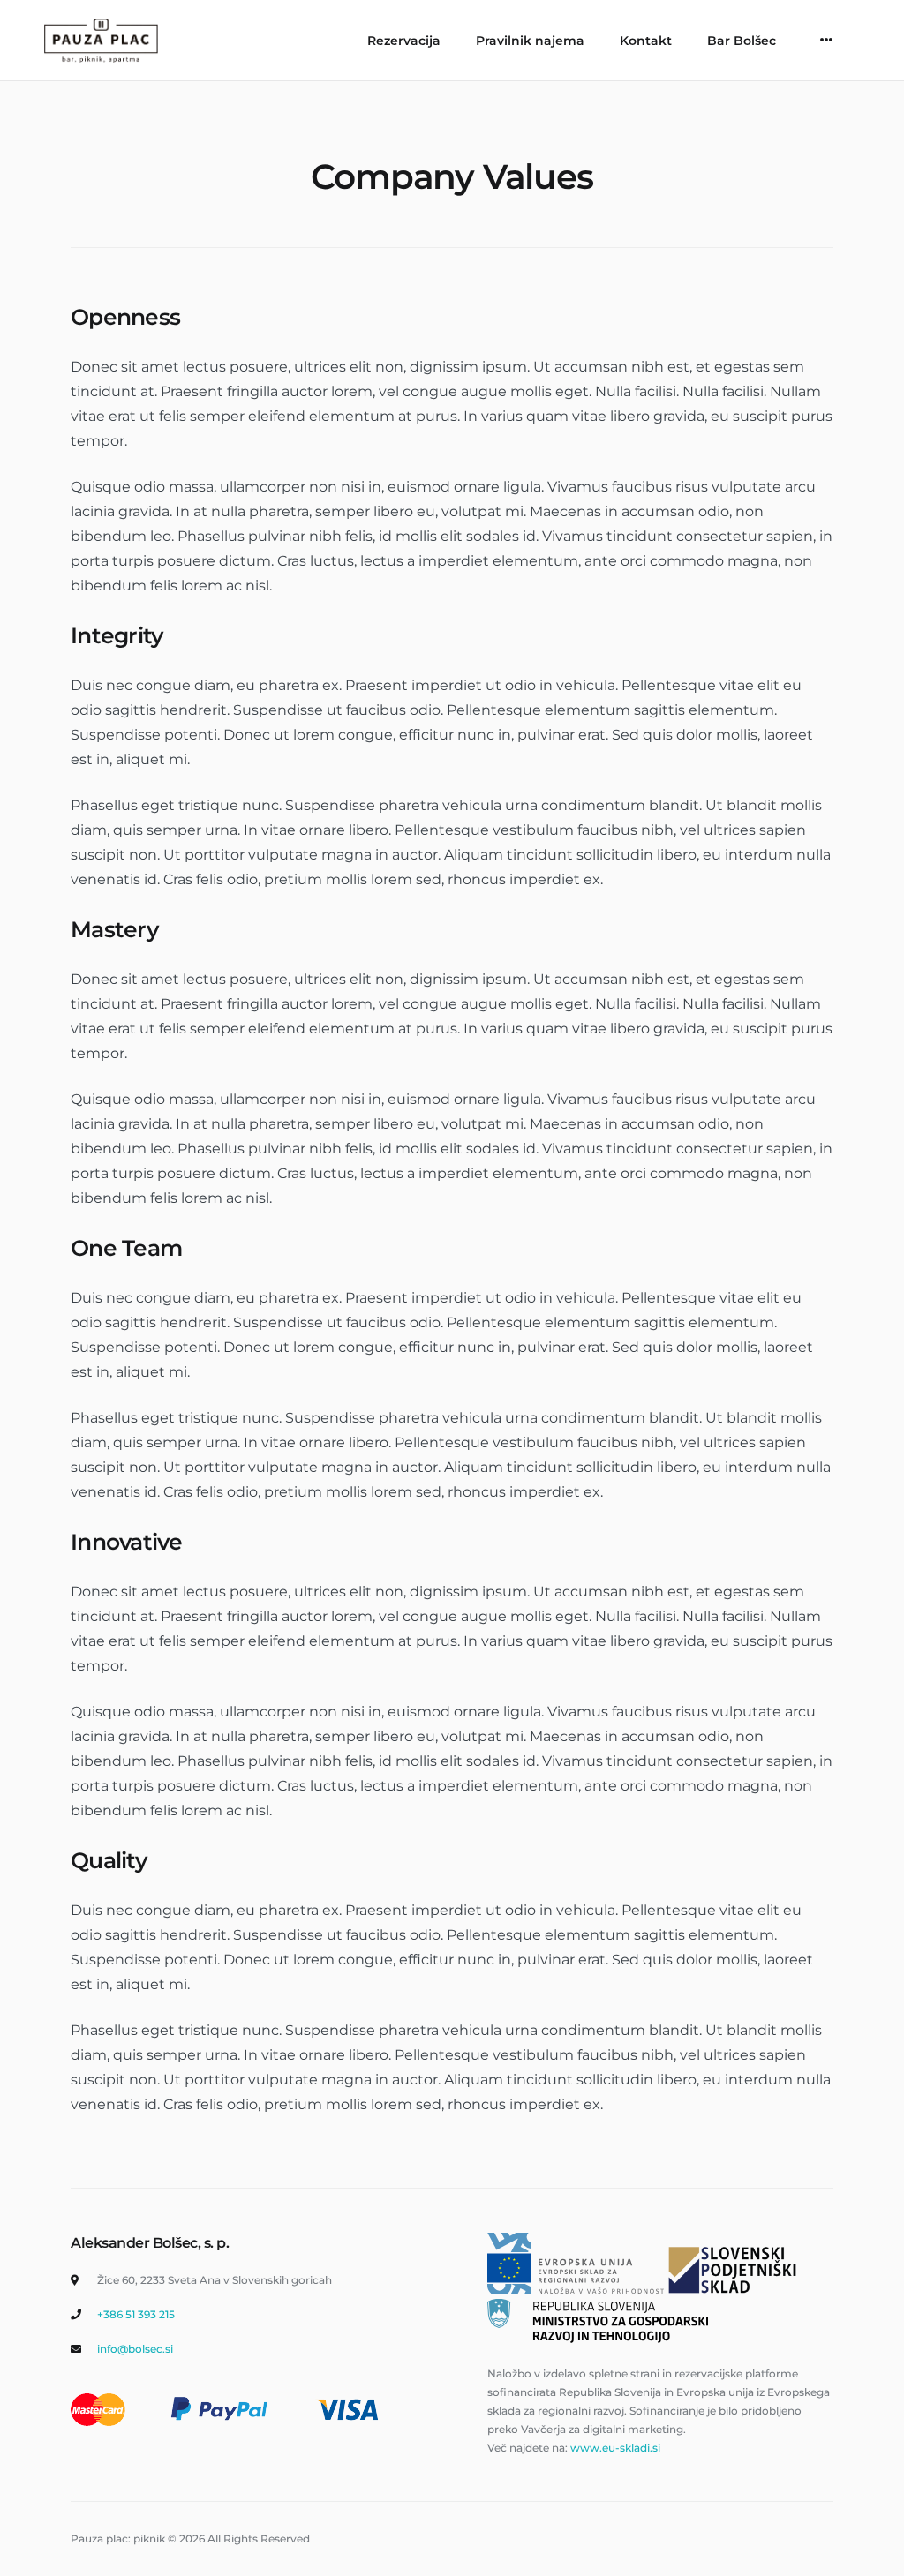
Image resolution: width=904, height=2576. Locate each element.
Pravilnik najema (530, 41)
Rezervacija (404, 41)
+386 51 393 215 (136, 2314)
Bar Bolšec (742, 41)
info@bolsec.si (135, 2349)
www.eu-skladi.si (615, 2448)
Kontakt (646, 41)
